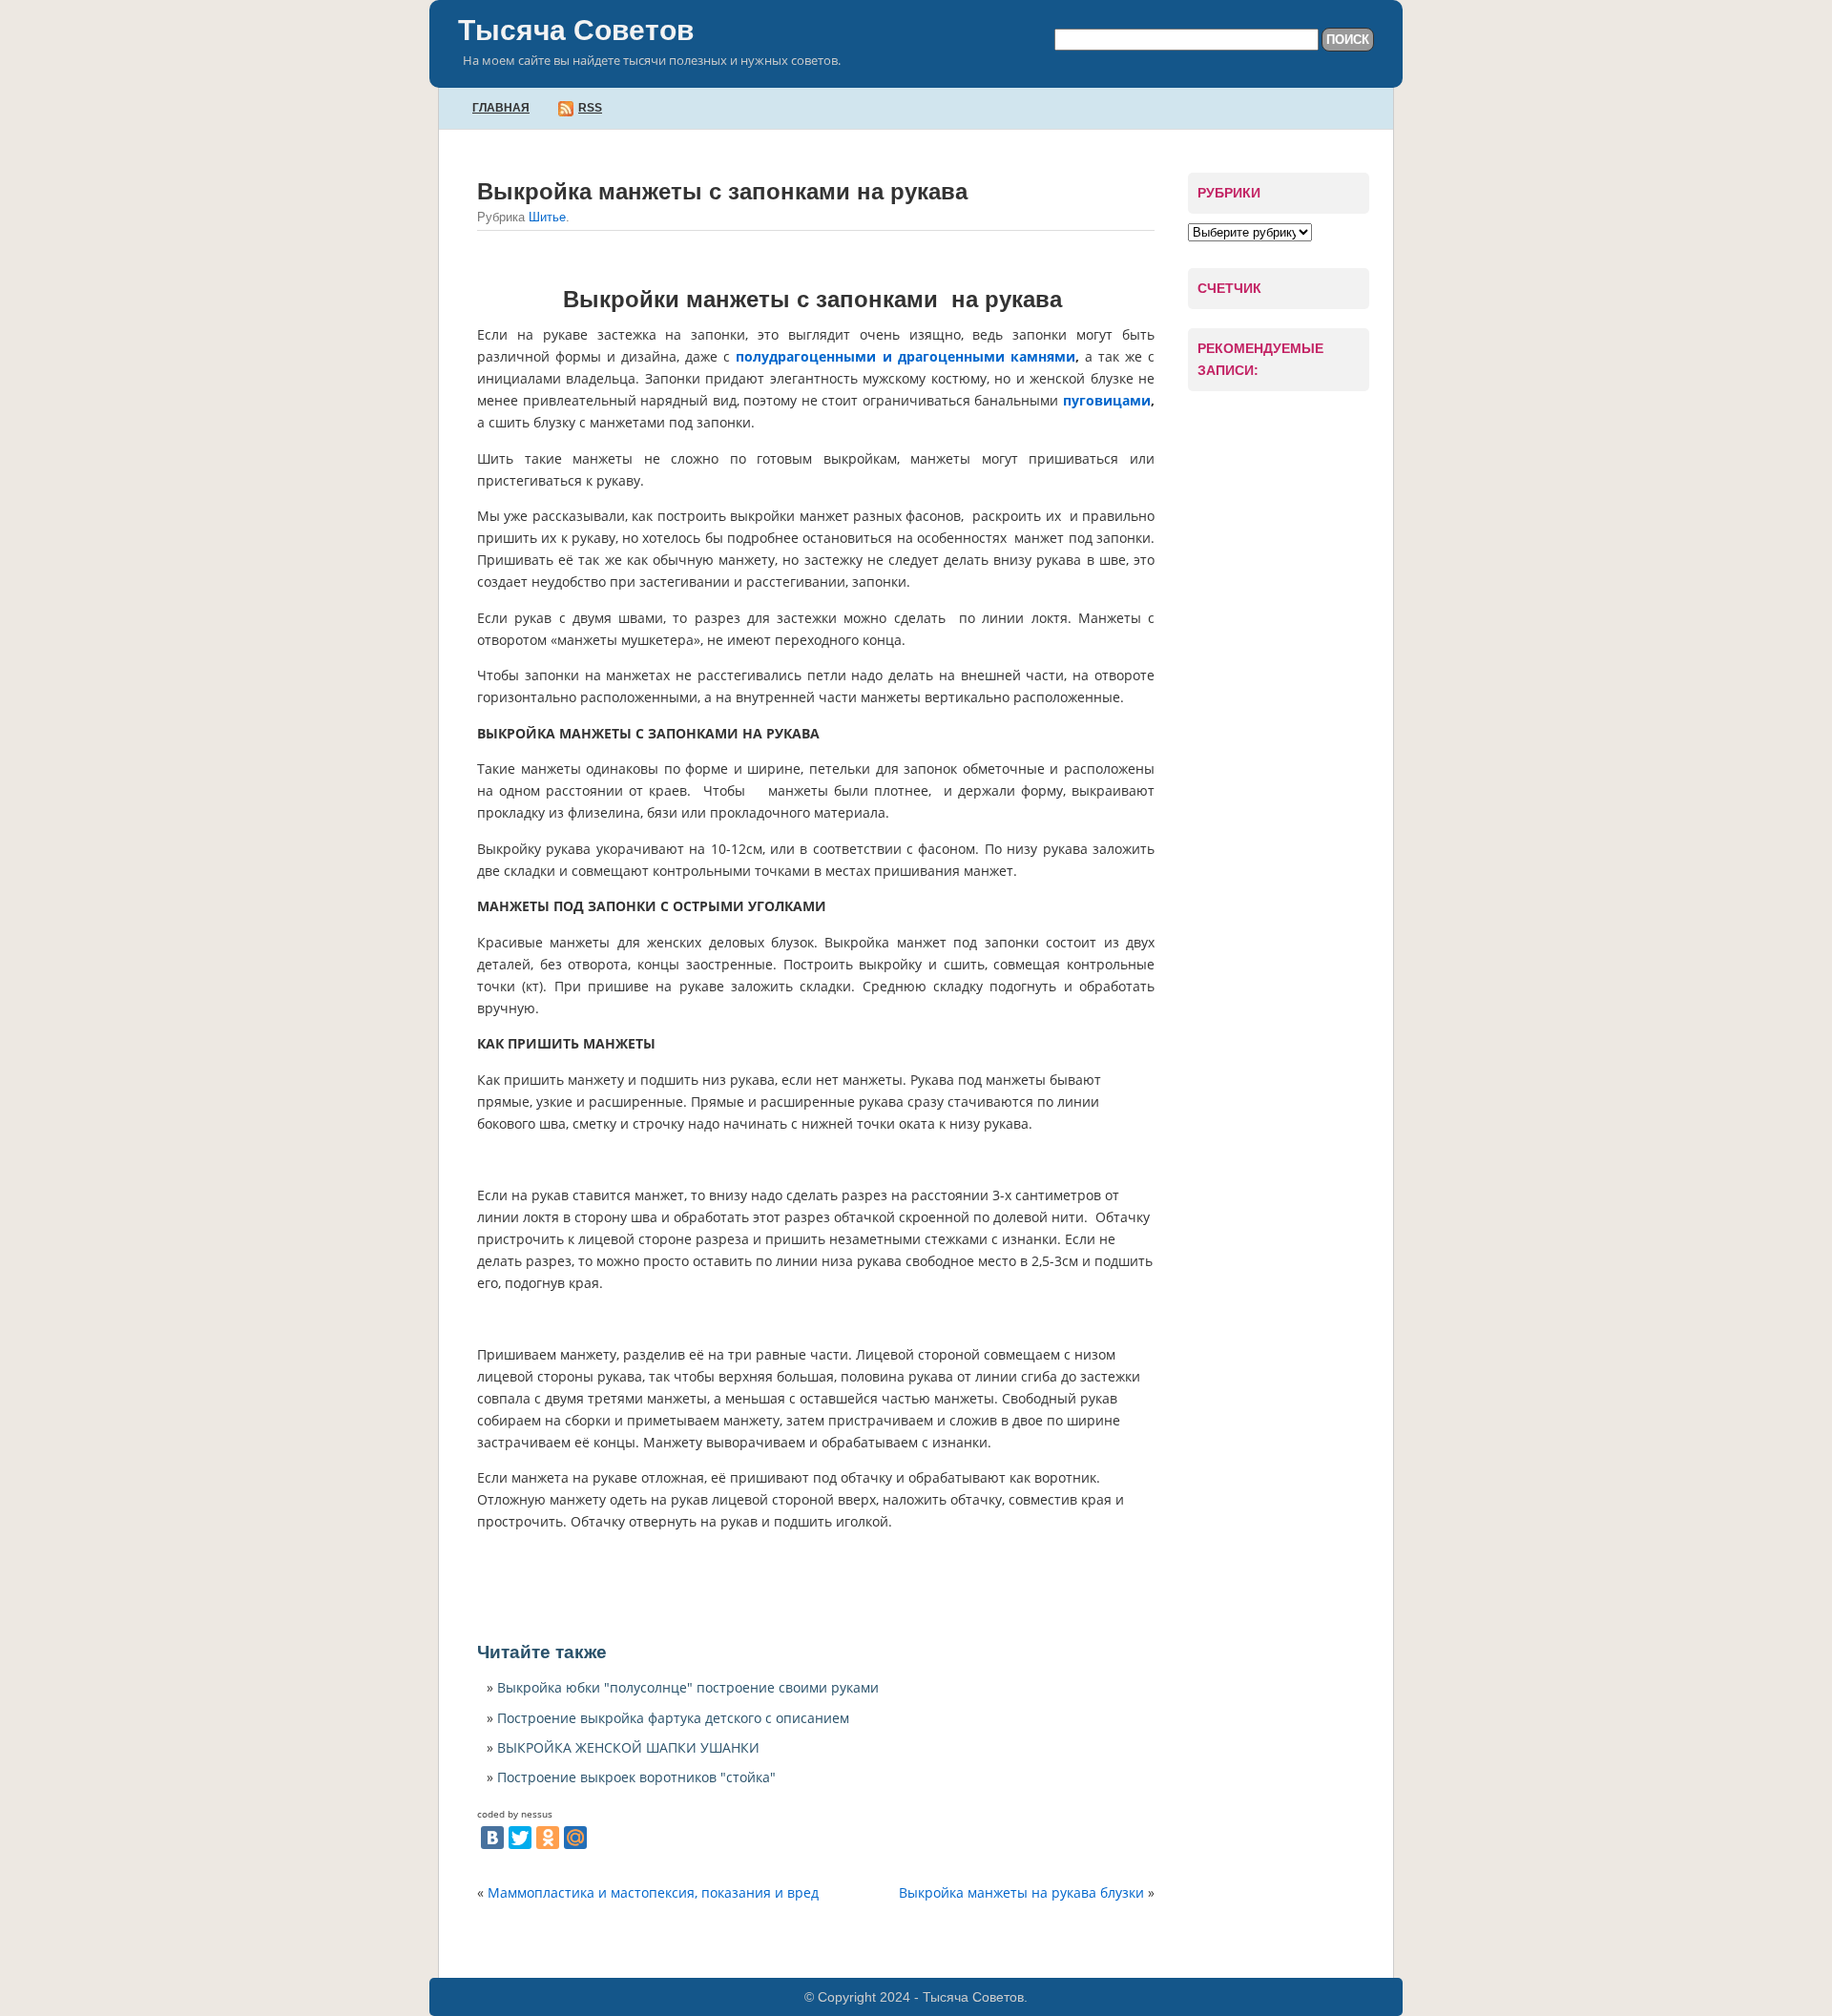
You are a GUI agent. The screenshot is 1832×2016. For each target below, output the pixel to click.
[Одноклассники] (548, 1838)
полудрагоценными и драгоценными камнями (905, 356)
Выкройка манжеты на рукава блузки (1021, 1892)
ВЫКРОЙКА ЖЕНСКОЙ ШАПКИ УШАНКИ (628, 1747)
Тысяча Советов (576, 30)
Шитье (547, 217)
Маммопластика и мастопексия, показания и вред (653, 1892)
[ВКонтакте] (492, 1838)
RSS (590, 108)
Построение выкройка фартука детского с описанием (673, 1718)
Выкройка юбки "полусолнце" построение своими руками (688, 1687)
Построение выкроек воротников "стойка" (636, 1777)
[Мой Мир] (575, 1838)
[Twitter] (520, 1838)
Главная (501, 108)
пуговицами (1107, 400)
